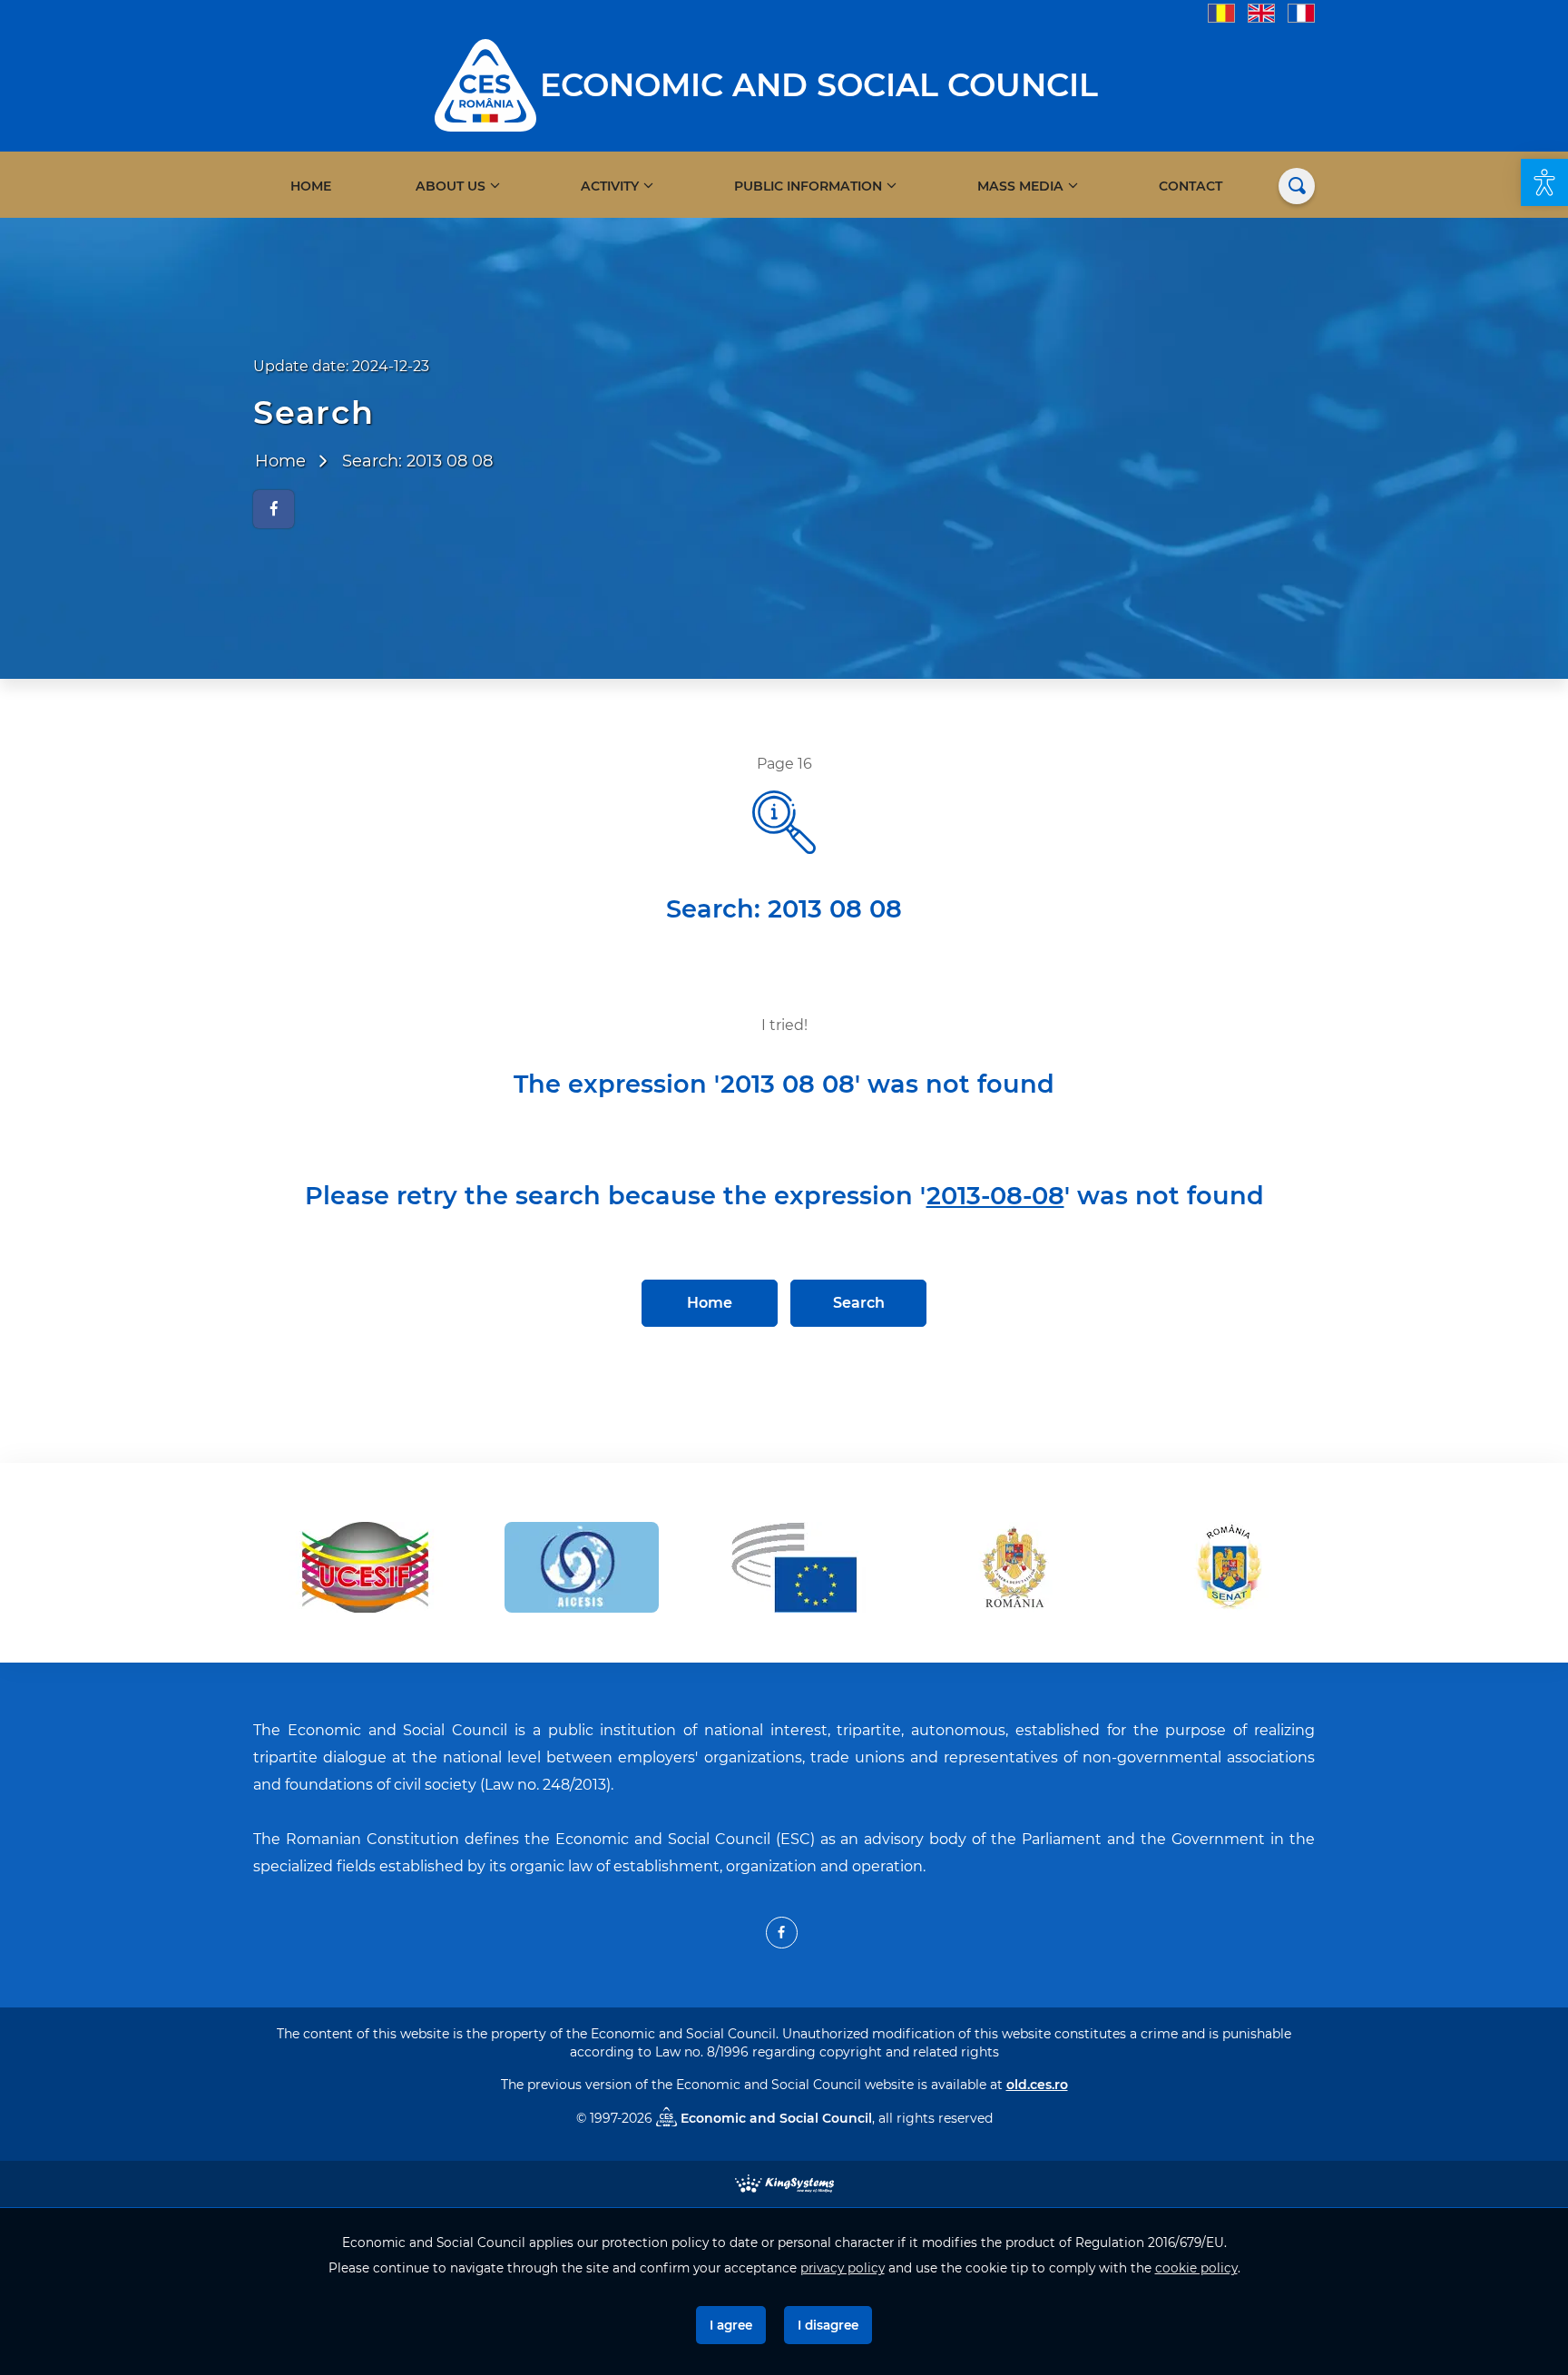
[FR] (1301, 12)
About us (451, 186)
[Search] (1297, 186)
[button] (1544, 182)
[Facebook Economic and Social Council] (782, 1933)
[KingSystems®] (784, 2182)
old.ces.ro (1037, 2085)
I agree (731, 2325)
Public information (808, 186)
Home (311, 186)
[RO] (1221, 12)
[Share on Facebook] (274, 509)
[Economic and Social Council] (485, 84)
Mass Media (1020, 186)
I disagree (828, 2325)
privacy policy (843, 2268)
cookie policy (1196, 2268)
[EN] (1261, 12)
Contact (1191, 186)
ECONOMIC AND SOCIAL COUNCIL (819, 85)
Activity (610, 186)
